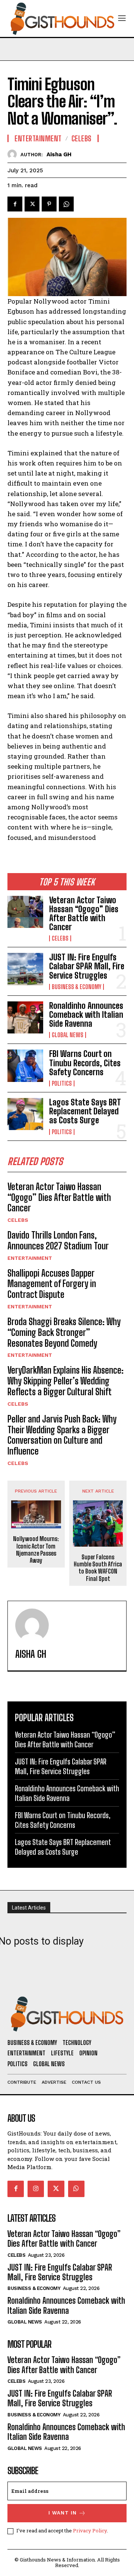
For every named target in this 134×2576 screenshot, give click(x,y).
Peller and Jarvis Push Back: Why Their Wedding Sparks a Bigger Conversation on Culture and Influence (62, 1435)
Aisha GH (59, 154)
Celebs (60, 938)
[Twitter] (32, 204)
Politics (62, 1083)
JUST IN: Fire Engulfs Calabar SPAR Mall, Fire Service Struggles (87, 966)
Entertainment (30, 1258)
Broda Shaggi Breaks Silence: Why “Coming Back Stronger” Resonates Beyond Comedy (64, 1332)
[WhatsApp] (66, 204)
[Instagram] (36, 2189)
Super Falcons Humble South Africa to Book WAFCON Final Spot (98, 1568)
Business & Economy (76, 987)
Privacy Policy (90, 2530)
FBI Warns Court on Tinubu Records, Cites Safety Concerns (85, 1063)
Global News (68, 1035)
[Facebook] (15, 204)
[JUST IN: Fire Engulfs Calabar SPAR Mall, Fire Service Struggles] (25, 969)
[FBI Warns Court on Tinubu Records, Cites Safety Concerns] (25, 1066)
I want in (63, 2513)
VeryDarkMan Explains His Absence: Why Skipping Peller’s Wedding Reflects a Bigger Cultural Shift (66, 1381)
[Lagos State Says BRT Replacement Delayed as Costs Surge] (25, 1114)
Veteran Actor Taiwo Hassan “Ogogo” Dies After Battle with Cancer (84, 914)
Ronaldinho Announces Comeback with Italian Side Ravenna (86, 1015)
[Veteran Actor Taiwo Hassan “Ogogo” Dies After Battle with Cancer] (25, 912)
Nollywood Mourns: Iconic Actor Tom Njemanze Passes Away (36, 1549)
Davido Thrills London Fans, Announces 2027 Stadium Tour (58, 1240)
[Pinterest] (49, 204)
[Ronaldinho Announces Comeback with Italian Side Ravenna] (25, 1017)
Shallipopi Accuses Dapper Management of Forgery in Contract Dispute (52, 1284)
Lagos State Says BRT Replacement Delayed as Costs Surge (85, 1111)
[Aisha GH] (14, 154)
